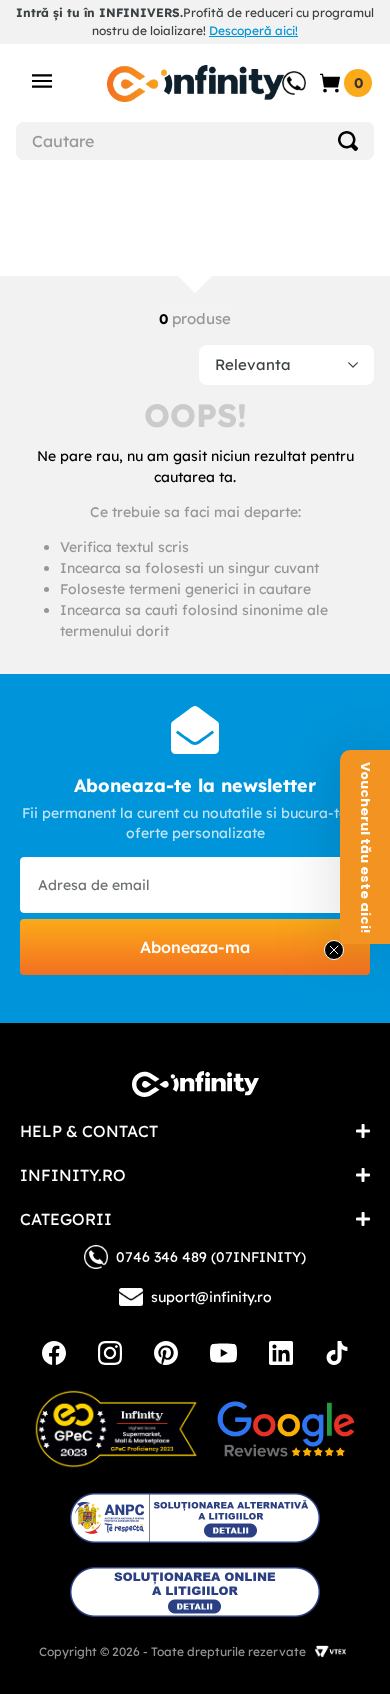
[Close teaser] (334, 950)
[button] (365, 847)
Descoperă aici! (253, 30)
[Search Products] (348, 141)
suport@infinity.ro (211, 1297)
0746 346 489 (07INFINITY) (211, 1257)
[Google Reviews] (286, 1429)
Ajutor (280, 73)
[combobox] (195, 141)
